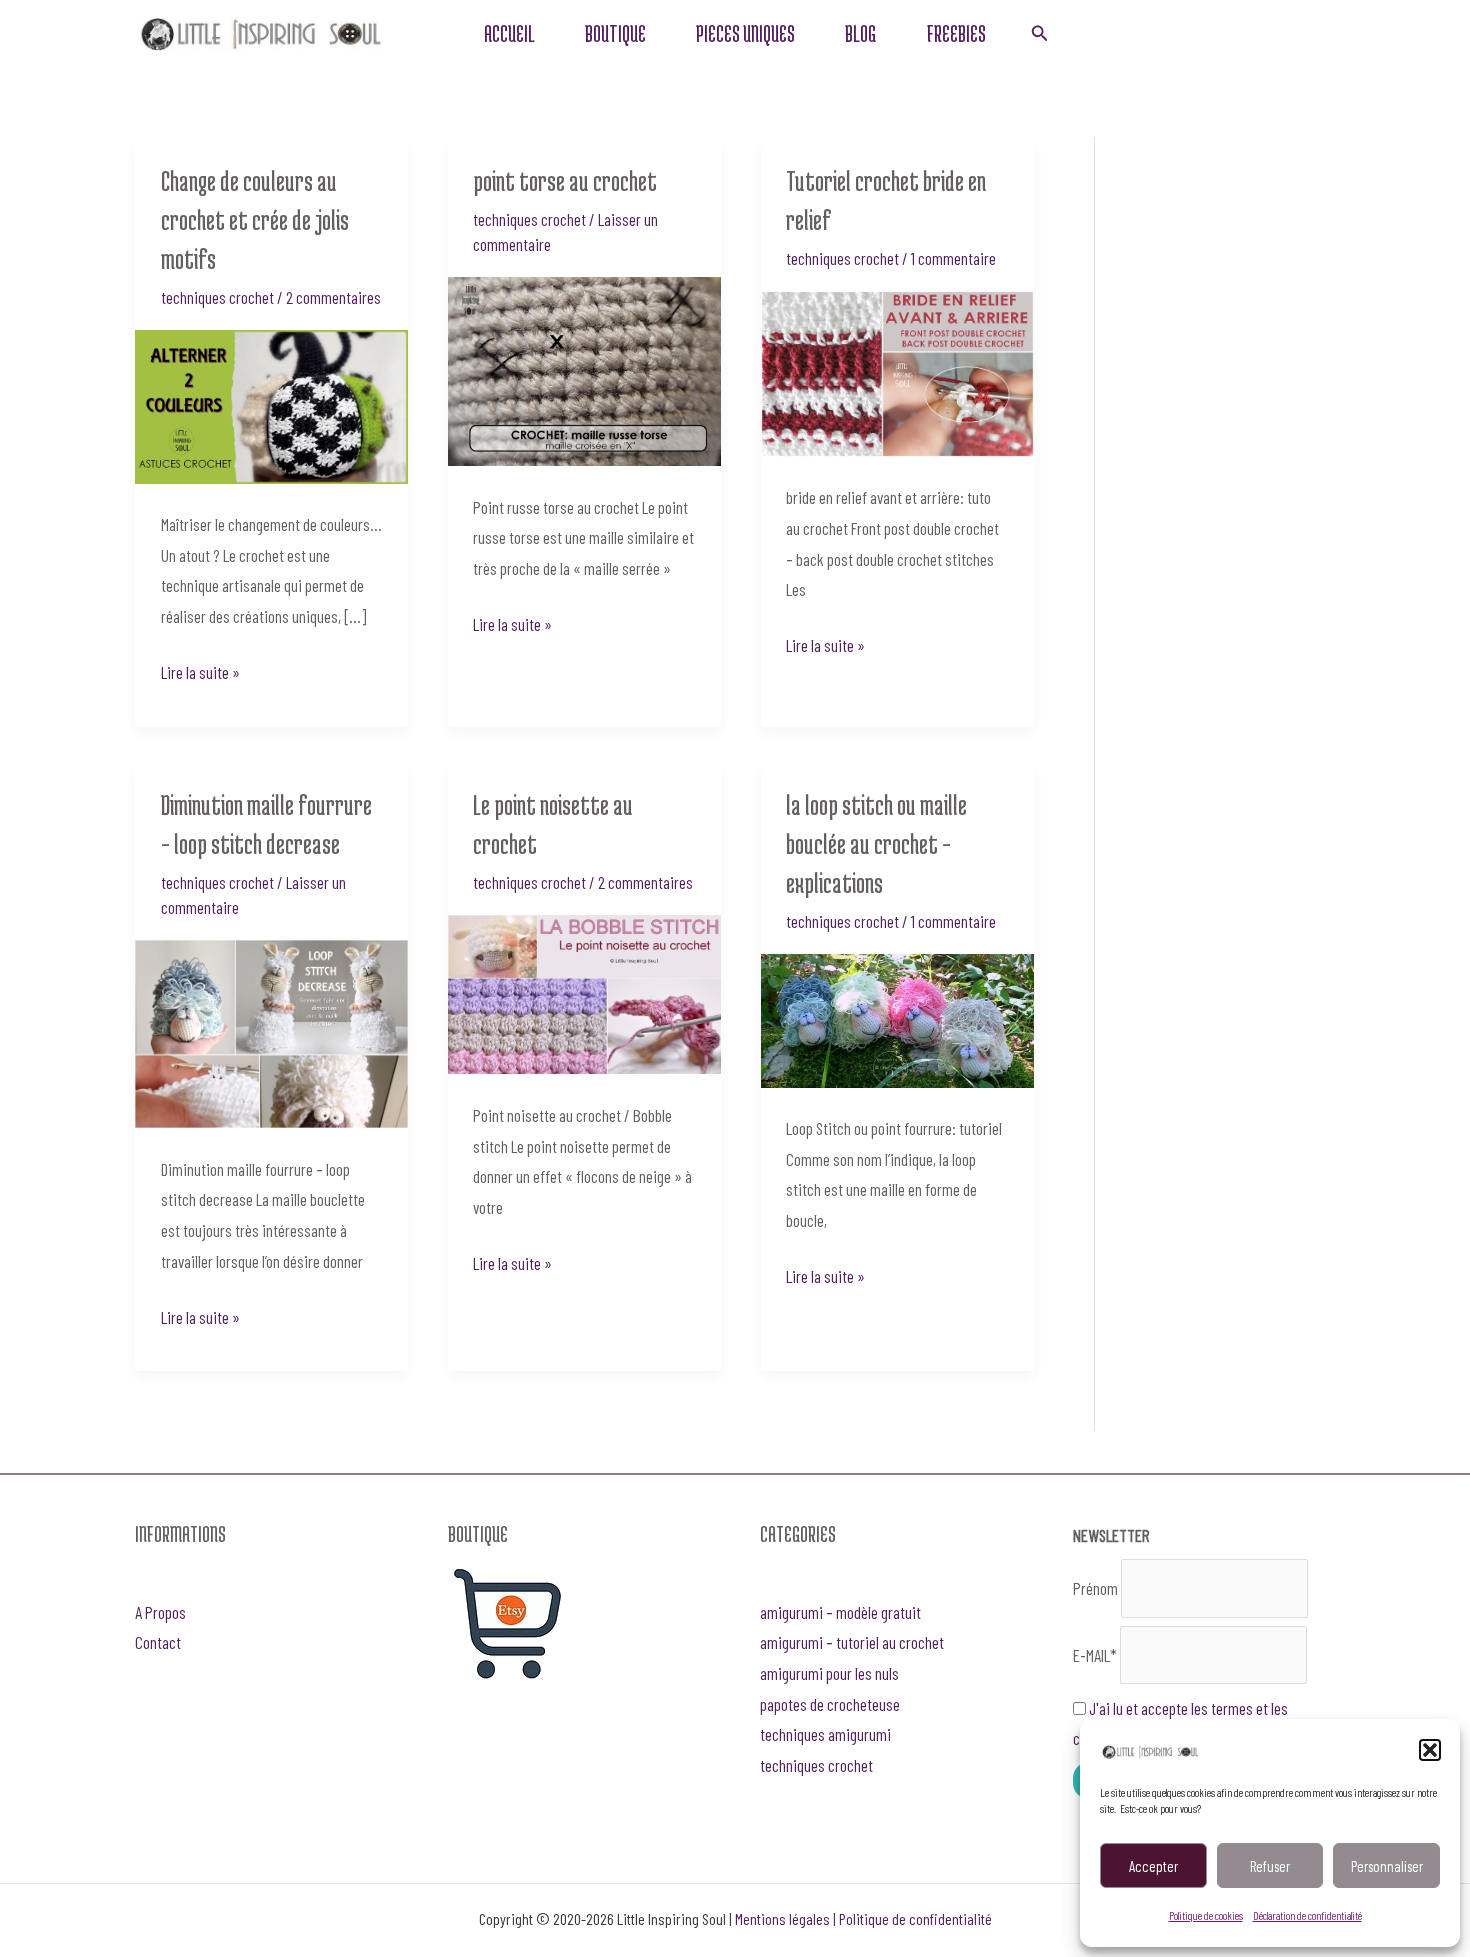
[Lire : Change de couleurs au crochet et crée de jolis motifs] (271, 404)
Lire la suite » (200, 669)
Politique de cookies (1206, 1915)
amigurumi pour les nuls (829, 1673)
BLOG (860, 33)
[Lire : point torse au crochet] (584, 369)
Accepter (1153, 1866)
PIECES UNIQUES (745, 33)
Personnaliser (1387, 1866)
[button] (1430, 1750)
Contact (158, 1642)
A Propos (160, 1612)
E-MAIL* (1095, 1655)
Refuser (1270, 1866)
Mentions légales (782, 1918)
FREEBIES (956, 33)
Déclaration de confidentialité (1307, 1915)
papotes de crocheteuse (830, 1704)
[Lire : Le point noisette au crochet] (584, 992)
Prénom (1095, 1588)
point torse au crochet (565, 181)
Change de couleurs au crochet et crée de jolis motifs (255, 220)
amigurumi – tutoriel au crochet (852, 1642)
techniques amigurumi (825, 1734)
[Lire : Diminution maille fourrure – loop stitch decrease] (271, 1031)
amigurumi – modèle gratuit (840, 1612)
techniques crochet (217, 297)
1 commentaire (953, 258)
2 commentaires (333, 297)
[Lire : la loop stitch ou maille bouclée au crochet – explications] (897, 1018)
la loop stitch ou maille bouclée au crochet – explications (876, 844)
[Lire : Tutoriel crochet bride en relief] (897, 371)
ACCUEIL (509, 33)
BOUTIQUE (615, 33)
